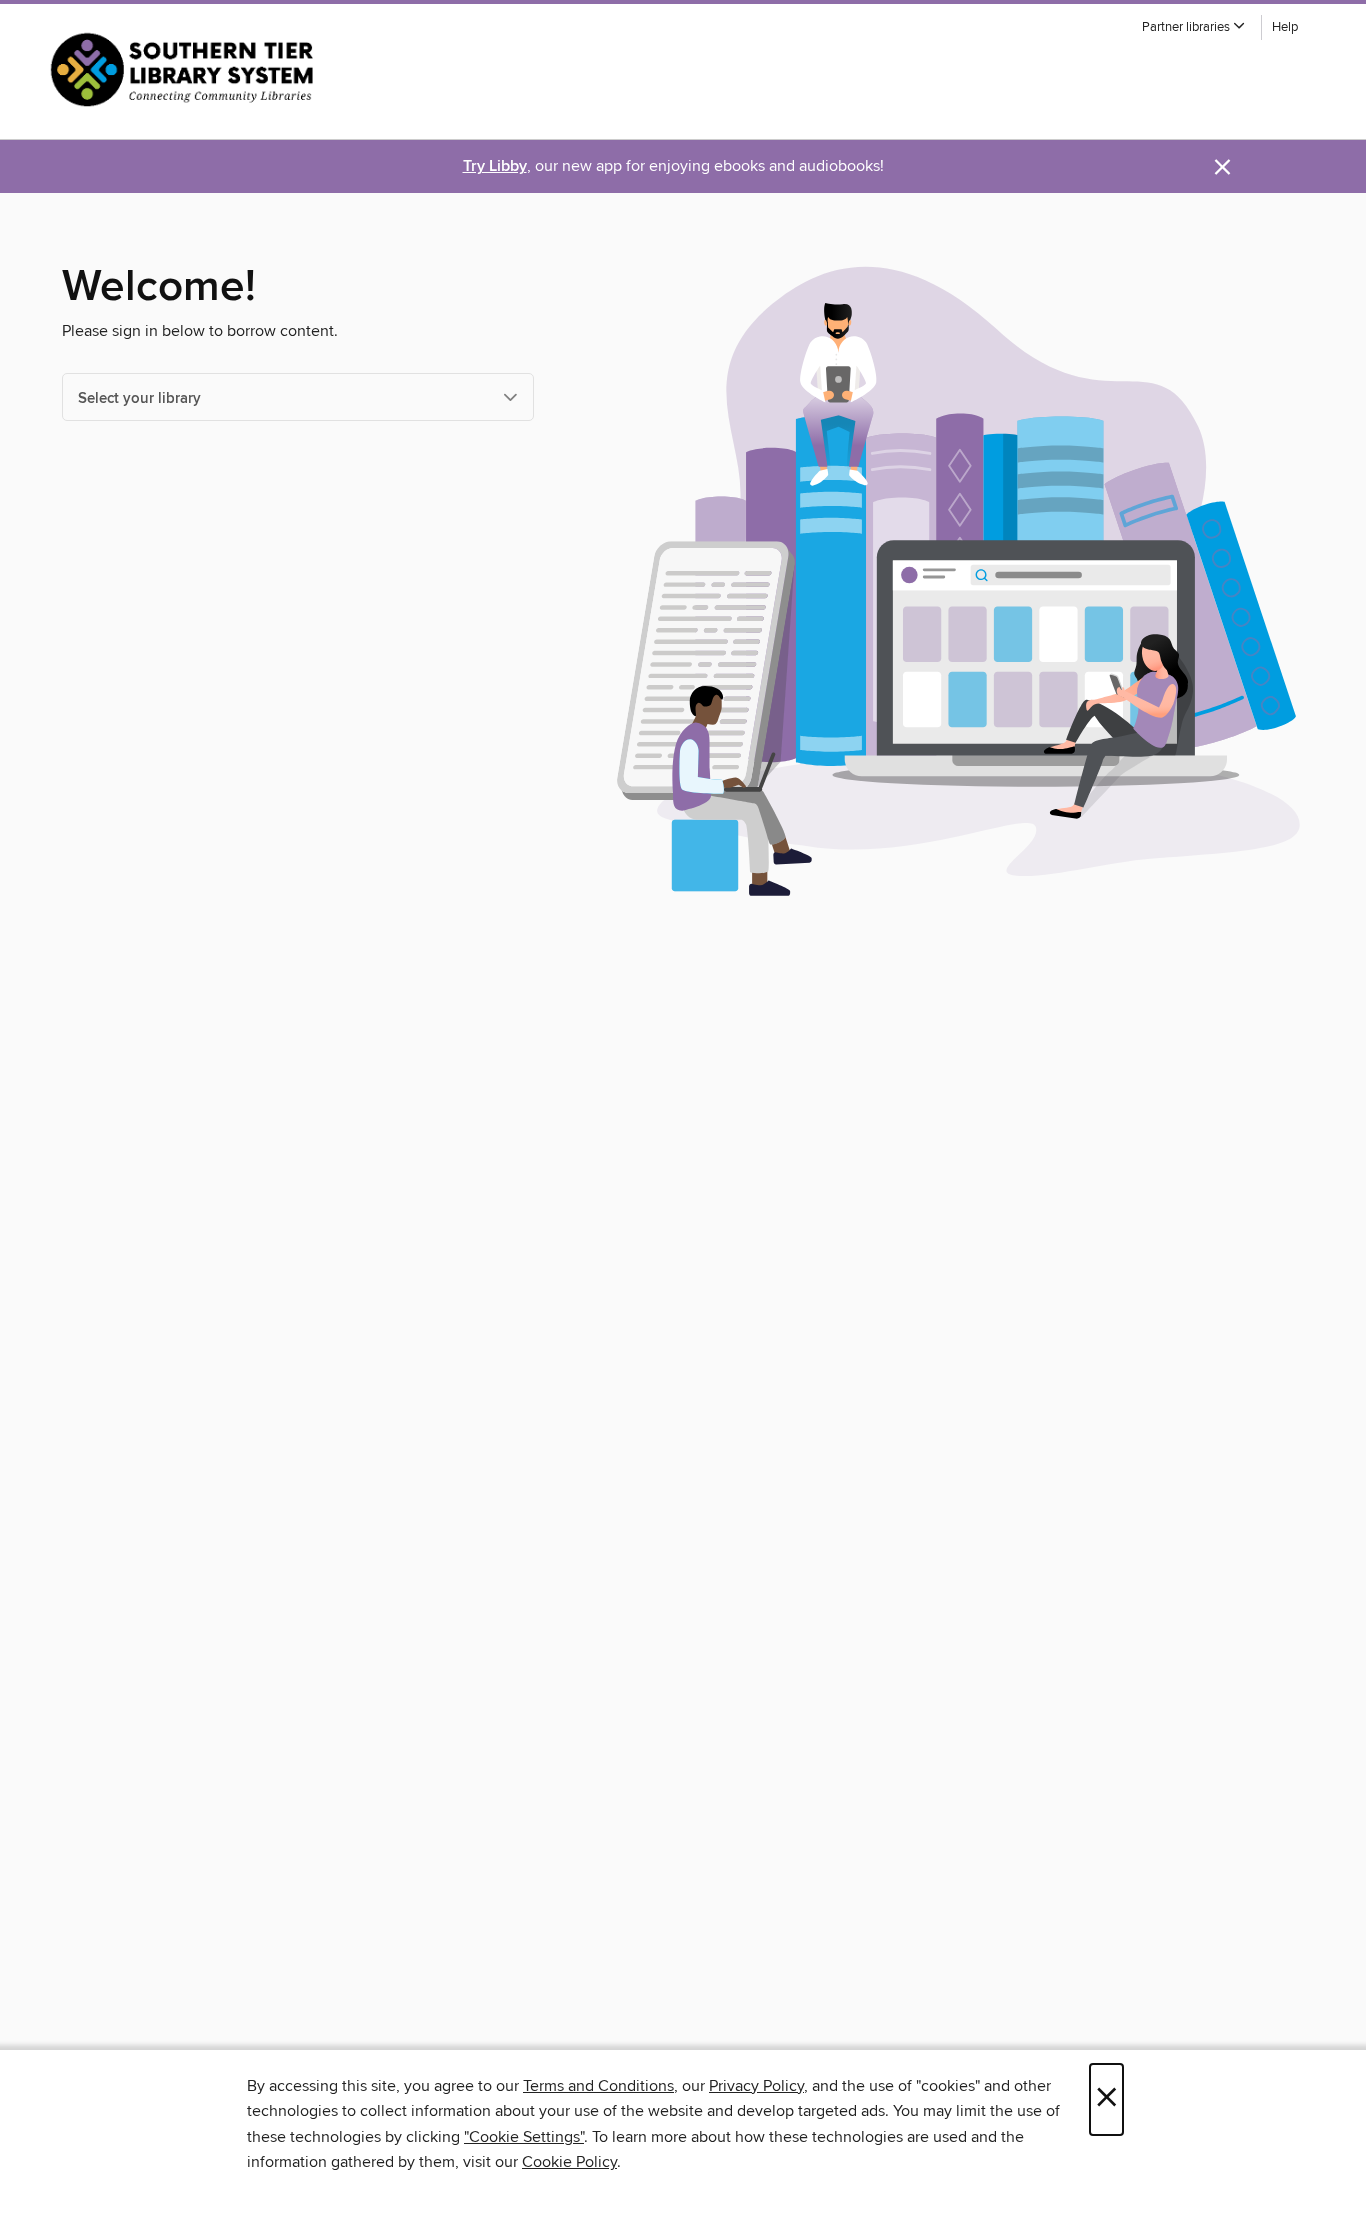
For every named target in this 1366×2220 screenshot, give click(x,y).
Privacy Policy (756, 2086)
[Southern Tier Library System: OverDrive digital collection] (186, 69)
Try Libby (495, 166)
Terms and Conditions (598, 2086)
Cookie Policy (569, 2162)
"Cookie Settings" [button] (524, 2137)
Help (1285, 27)
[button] (1194, 27)
